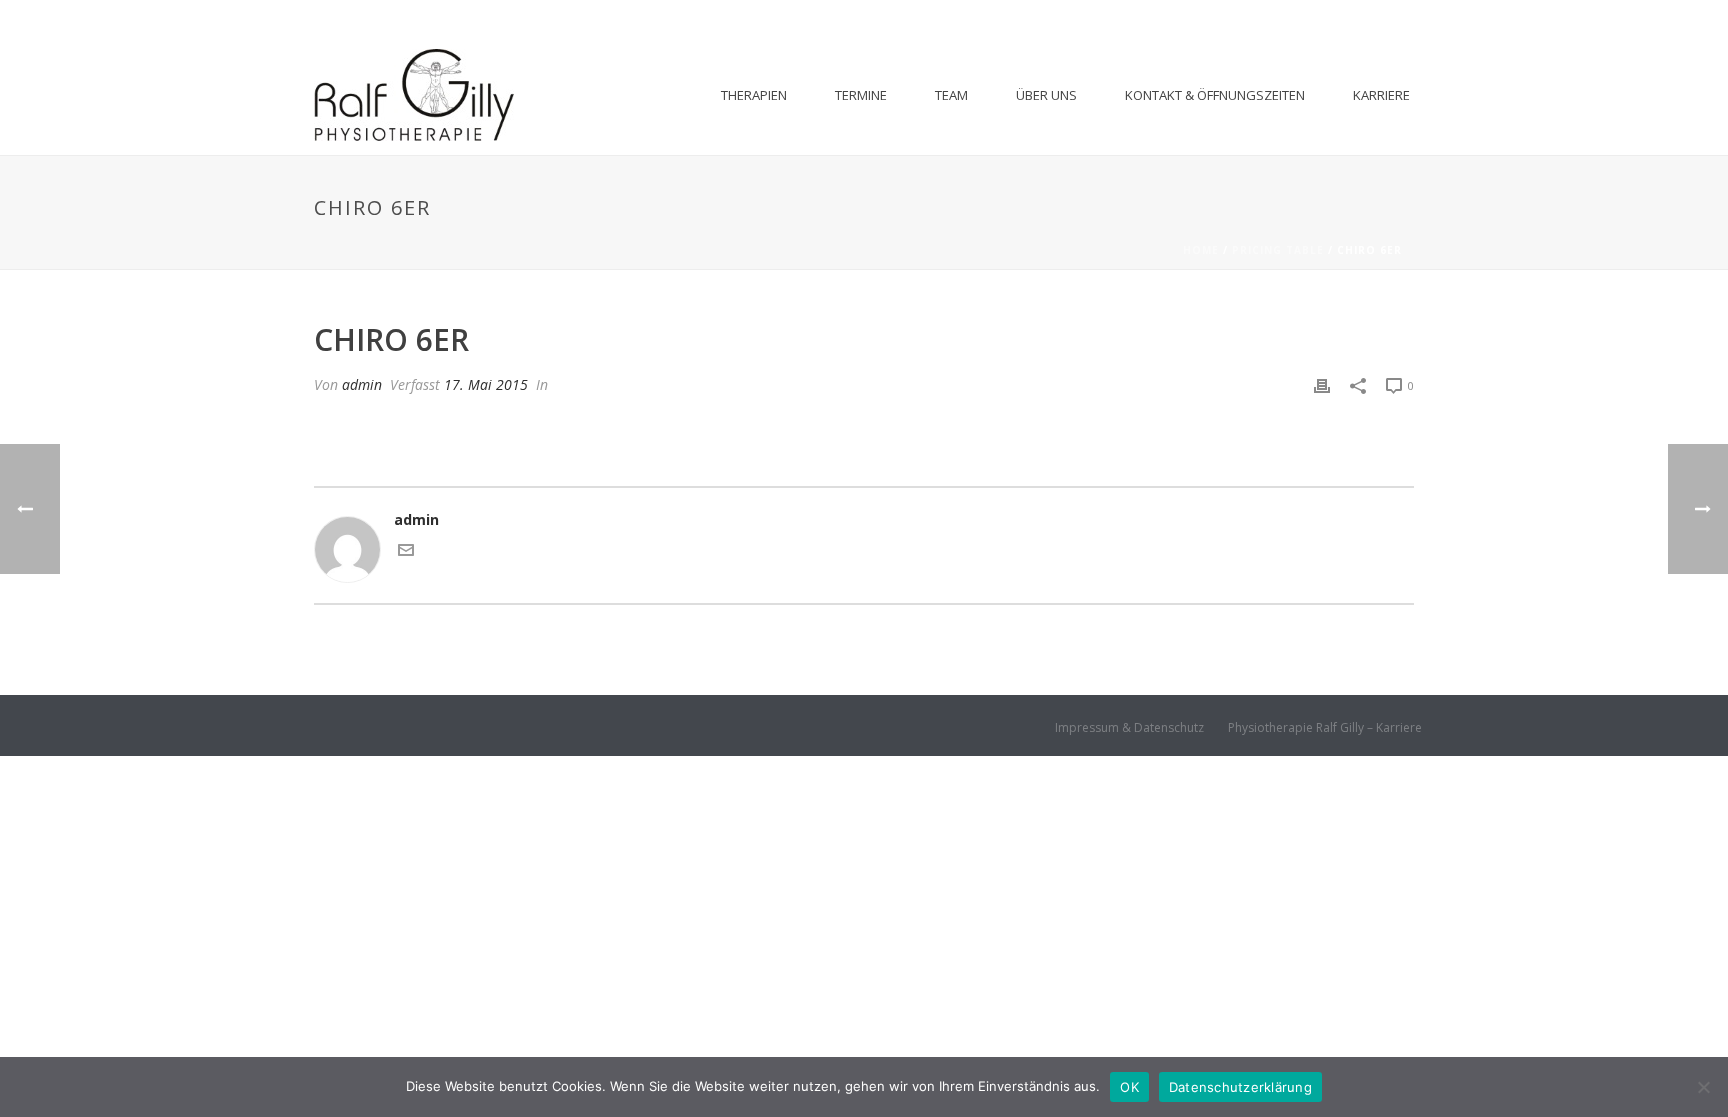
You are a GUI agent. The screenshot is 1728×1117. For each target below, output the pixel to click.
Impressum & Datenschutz (1129, 728)
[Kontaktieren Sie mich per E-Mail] (406, 552)
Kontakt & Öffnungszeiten (1215, 95)
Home (1201, 250)
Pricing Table (1278, 250)
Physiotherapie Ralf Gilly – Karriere (1325, 728)
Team (951, 95)
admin (362, 384)
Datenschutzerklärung (1240, 1087)
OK (1129, 1087)
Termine (861, 95)
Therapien (754, 95)
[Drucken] (1322, 384)
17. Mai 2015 (486, 384)
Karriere (1381, 95)
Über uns (1046, 95)
